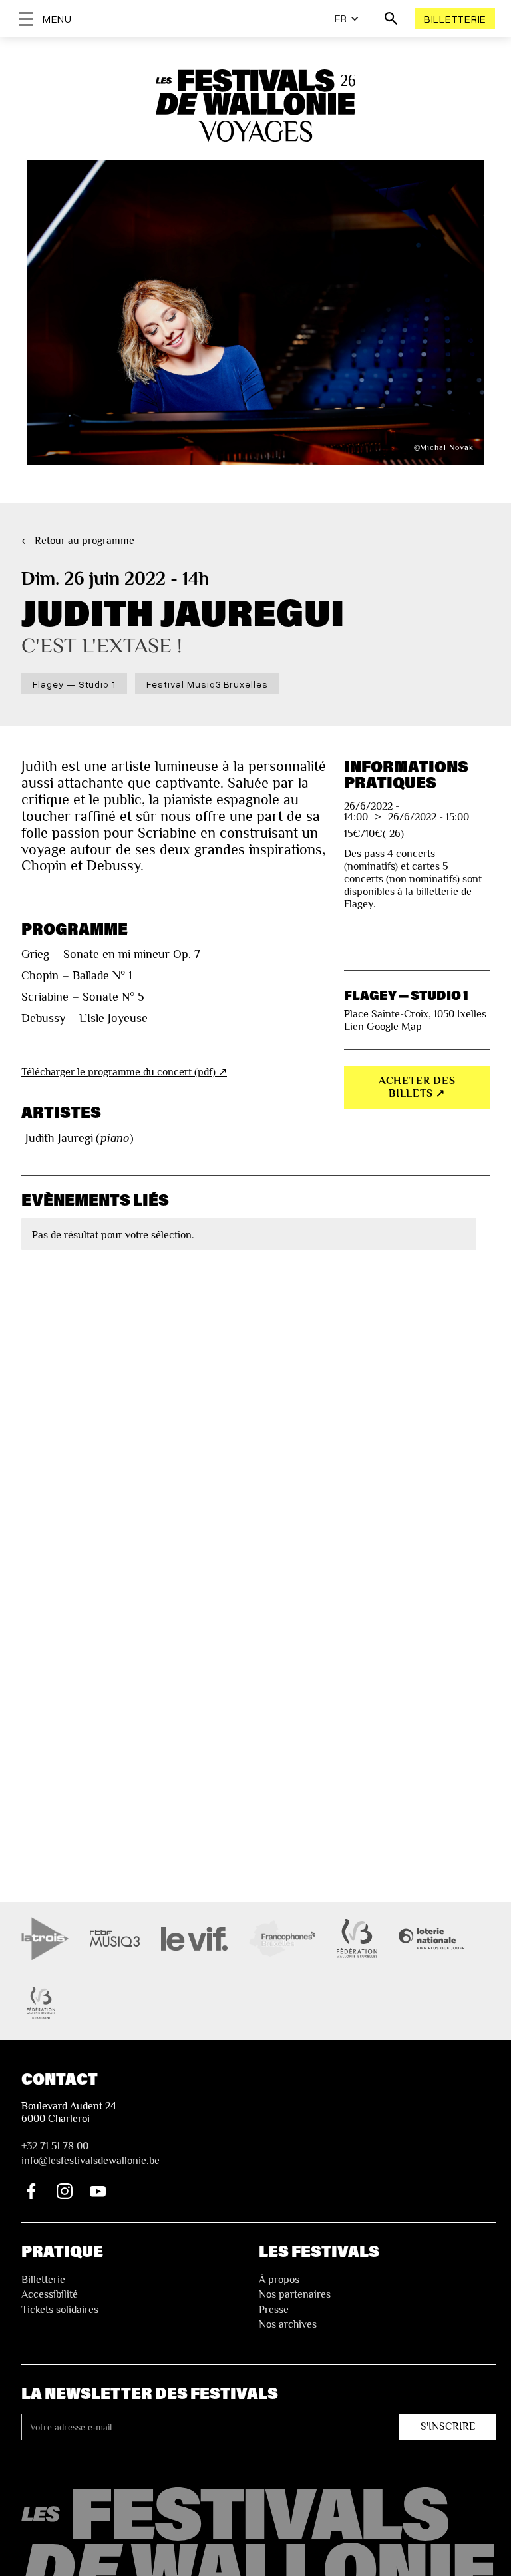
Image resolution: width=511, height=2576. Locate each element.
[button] (347, 19)
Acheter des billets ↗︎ (417, 1087)
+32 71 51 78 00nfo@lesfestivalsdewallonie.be (90, 2153)
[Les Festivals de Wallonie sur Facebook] (31, 2191)
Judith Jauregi (59, 1138)
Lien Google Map (383, 1027)
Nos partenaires (295, 2294)
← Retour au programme (78, 541)
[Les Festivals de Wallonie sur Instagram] (65, 2191)
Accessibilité (50, 2294)
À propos (279, 2280)
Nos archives (288, 2324)
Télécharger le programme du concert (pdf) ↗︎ (124, 1072)
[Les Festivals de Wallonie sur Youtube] (98, 2191)
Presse (274, 2310)
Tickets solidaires (60, 2310)
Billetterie (455, 19)
